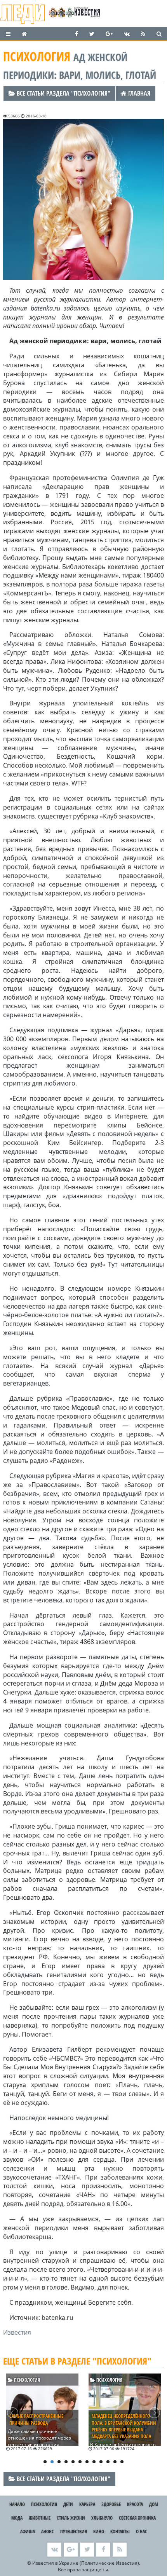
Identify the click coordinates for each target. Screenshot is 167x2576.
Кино (99, 2531)
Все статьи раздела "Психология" (63, 93)
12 (122, 2462)
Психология (26, 2380)
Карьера (87, 2504)
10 (108, 2462)
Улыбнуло (102, 2518)
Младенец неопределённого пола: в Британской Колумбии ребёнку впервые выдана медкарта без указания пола (124, 2426)
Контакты (120, 2531)
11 (115, 2462)
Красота (135, 2504)
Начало (17, 2504)
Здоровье (111, 2504)
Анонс (48, 2531)
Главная (138, 93)
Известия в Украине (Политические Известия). (86, 2563)
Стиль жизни (71, 2518)
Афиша (28, 2531)
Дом (154, 2504)
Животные (40, 2518)
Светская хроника (137, 2518)
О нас (142, 2531)
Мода (17, 2518)
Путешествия (74, 2531)
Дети (68, 2504)
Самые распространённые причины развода (36, 2419)
